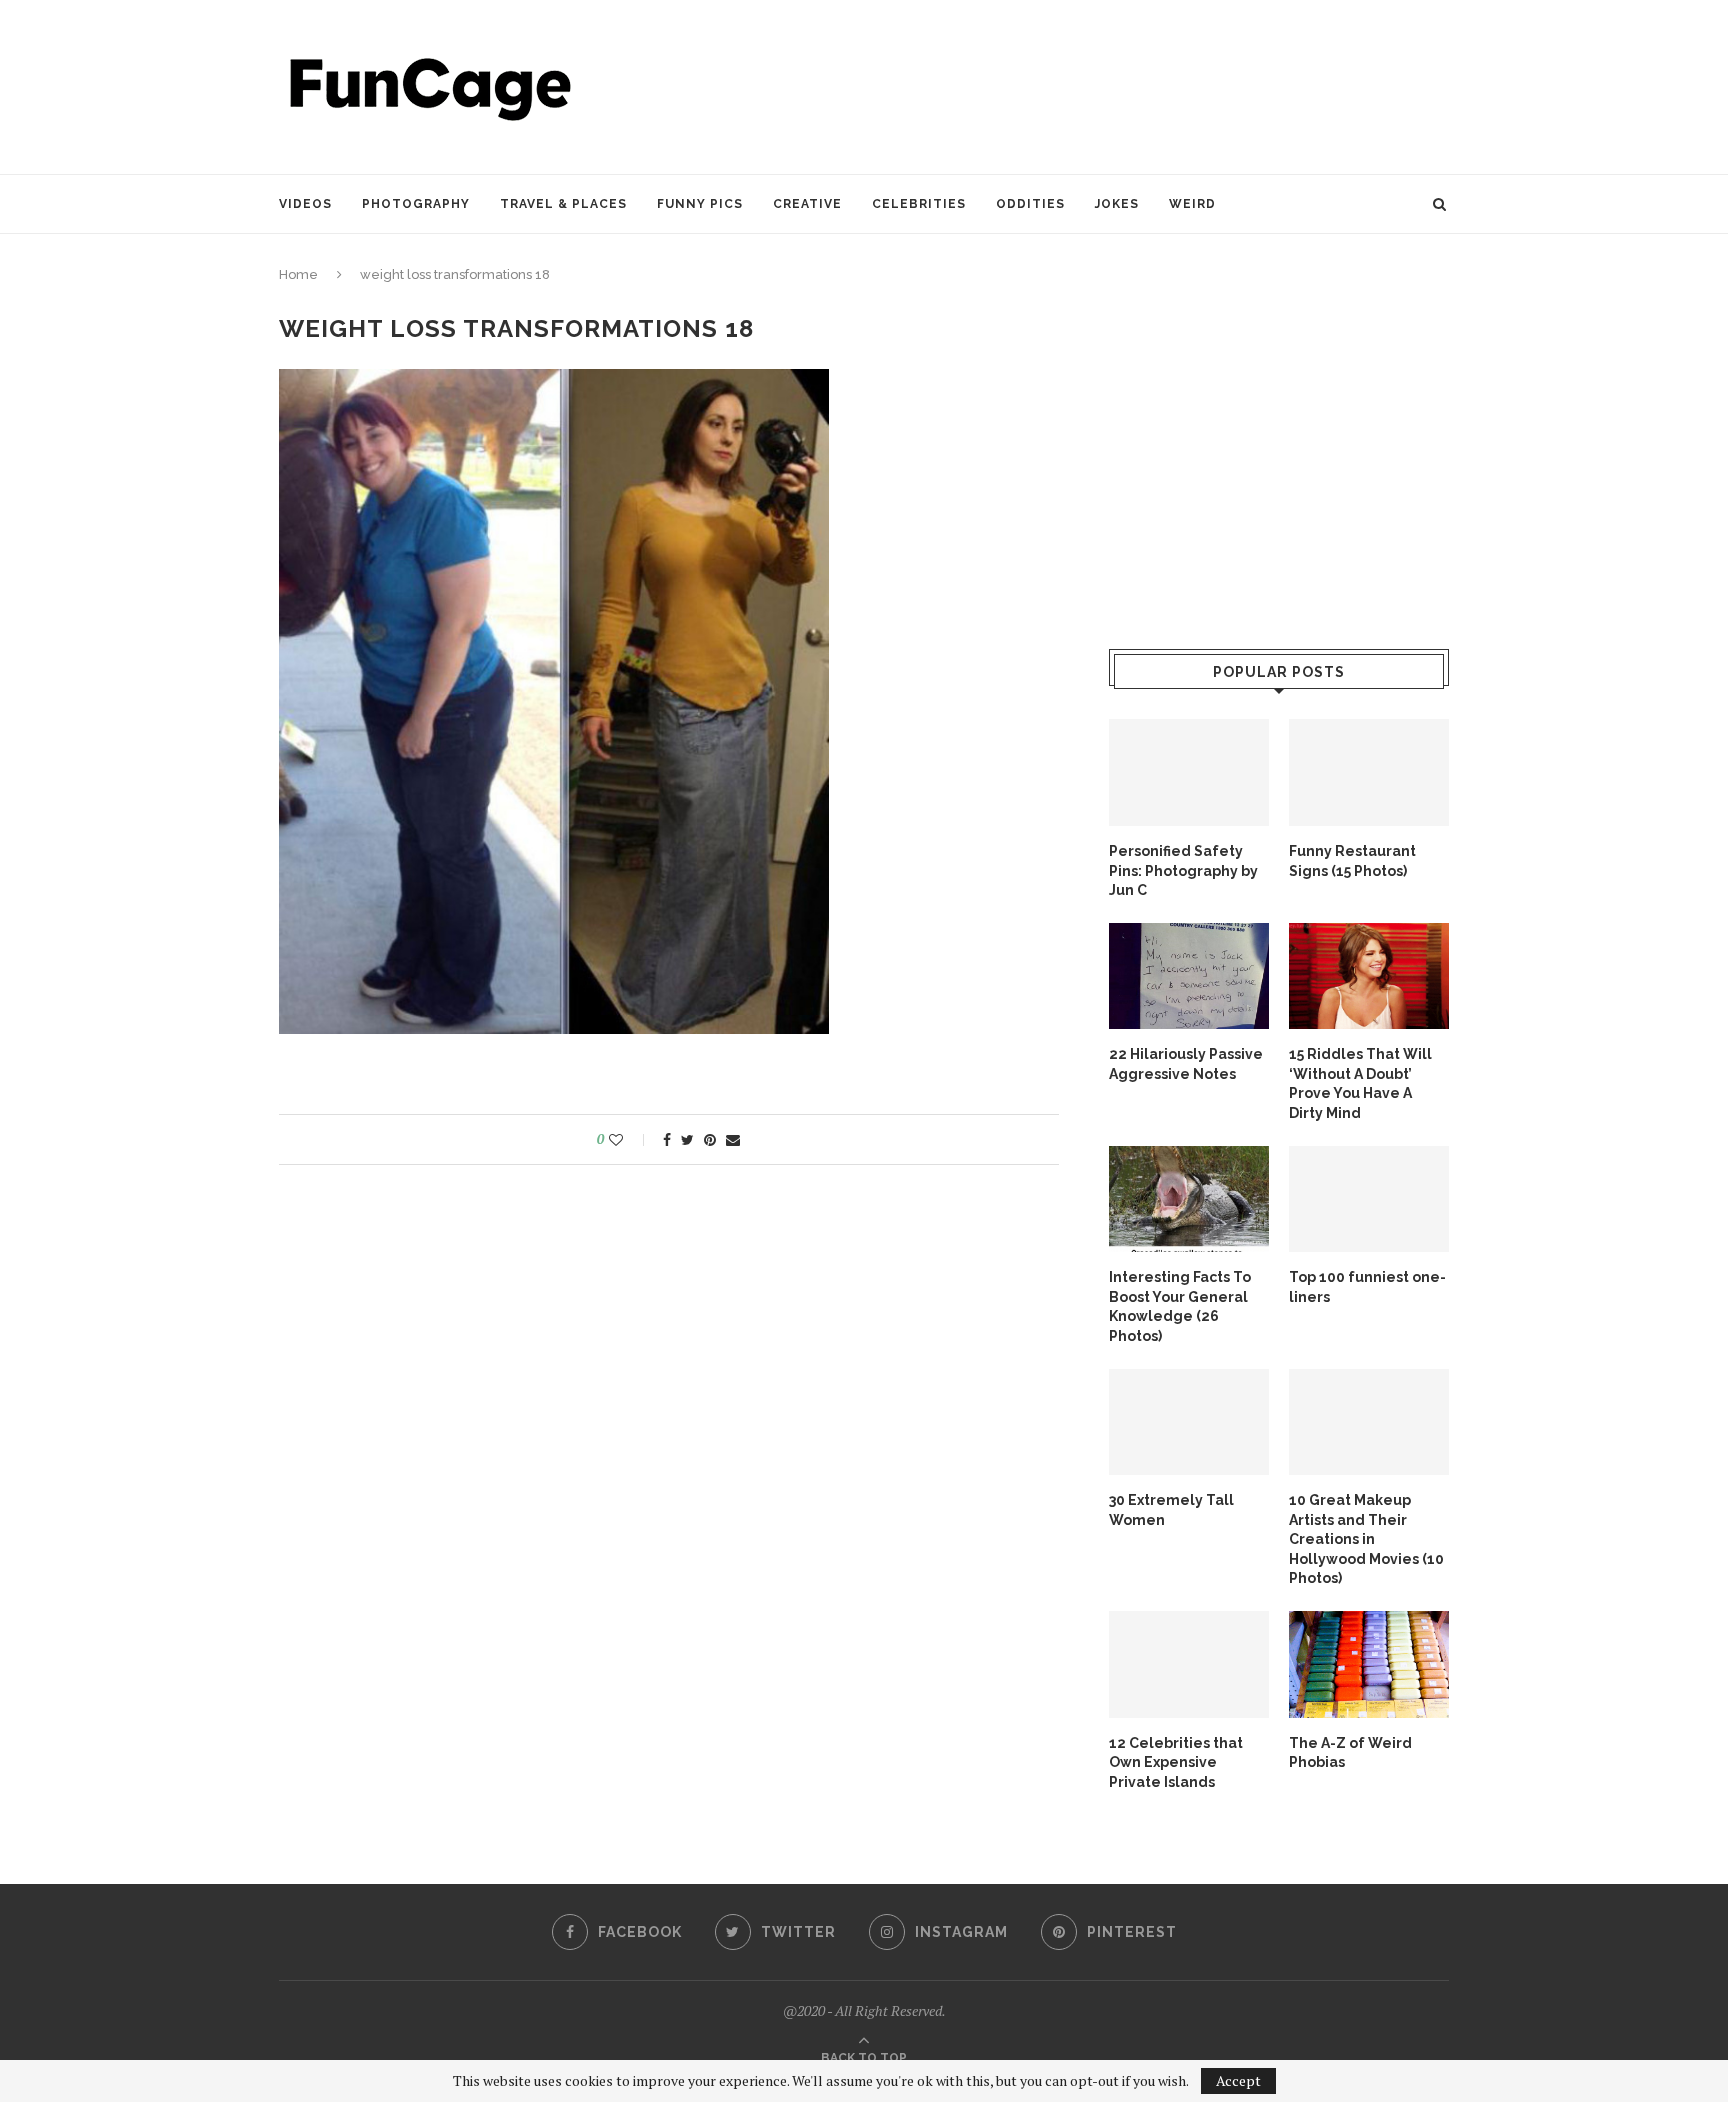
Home (298, 274)
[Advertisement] (1085, 85)
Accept (1238, 2080)
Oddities (1030, 204)
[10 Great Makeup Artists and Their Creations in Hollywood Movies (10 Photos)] (1369, 1422)
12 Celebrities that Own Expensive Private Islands (1176, 1762)
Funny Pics (700, 204)
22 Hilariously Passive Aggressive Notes (1186, 1064)
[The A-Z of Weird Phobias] (1369, 1664)
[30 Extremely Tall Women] (1189, 1422)
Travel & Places (563, 204)
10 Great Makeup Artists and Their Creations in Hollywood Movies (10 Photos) (1366, 1539)
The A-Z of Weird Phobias (1350, 1753)
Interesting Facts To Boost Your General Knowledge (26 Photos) (1180, 1306)
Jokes (1117, 204)
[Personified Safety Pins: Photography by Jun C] (1189, 772)
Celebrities (919, 204)
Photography (416, 204)
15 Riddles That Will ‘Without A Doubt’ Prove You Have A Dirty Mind (1360, 1083)
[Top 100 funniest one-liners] (1369, 1199)
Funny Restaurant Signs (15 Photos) (1352, 861)
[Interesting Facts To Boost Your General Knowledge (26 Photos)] (1189, 1199)
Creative (807, 204)
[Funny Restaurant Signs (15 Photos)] (1369, 772)
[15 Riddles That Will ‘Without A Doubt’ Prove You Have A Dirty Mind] (1369, 976)
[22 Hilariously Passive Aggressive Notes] (1189, 976)
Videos (305, 204)
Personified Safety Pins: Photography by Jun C (1183, 870)
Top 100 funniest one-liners (1367, 1287)
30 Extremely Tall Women (1171, 1510)
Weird (1192, 204)
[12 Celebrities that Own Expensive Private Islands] (1189, 1664)
